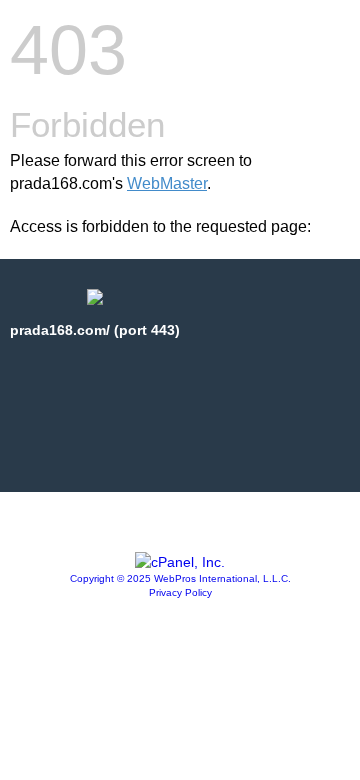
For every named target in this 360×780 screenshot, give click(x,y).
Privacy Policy (180, 592)
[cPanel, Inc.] (180, 562)
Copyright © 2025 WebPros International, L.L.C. (180, 578)
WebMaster (167, 183)
